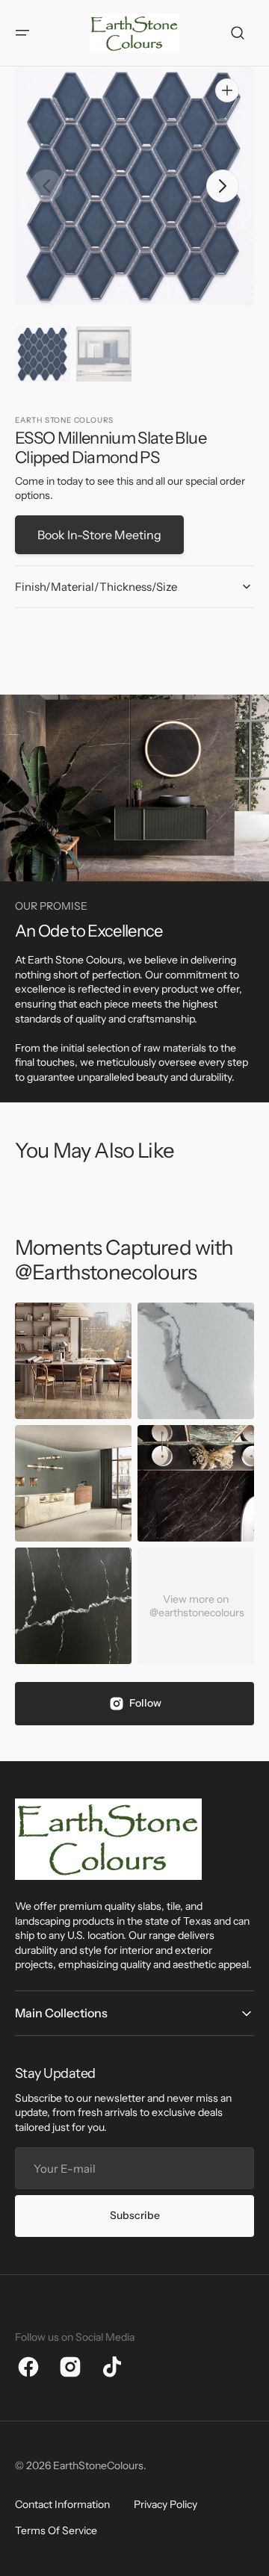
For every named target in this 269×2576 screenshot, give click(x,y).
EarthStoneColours (98, 2465)
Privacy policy (166, 2504)
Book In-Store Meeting (99, 535)
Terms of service (56, 2530)
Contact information (62, 2504)
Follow (145, 1703)
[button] (22, 33)
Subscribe (135, 2215)
